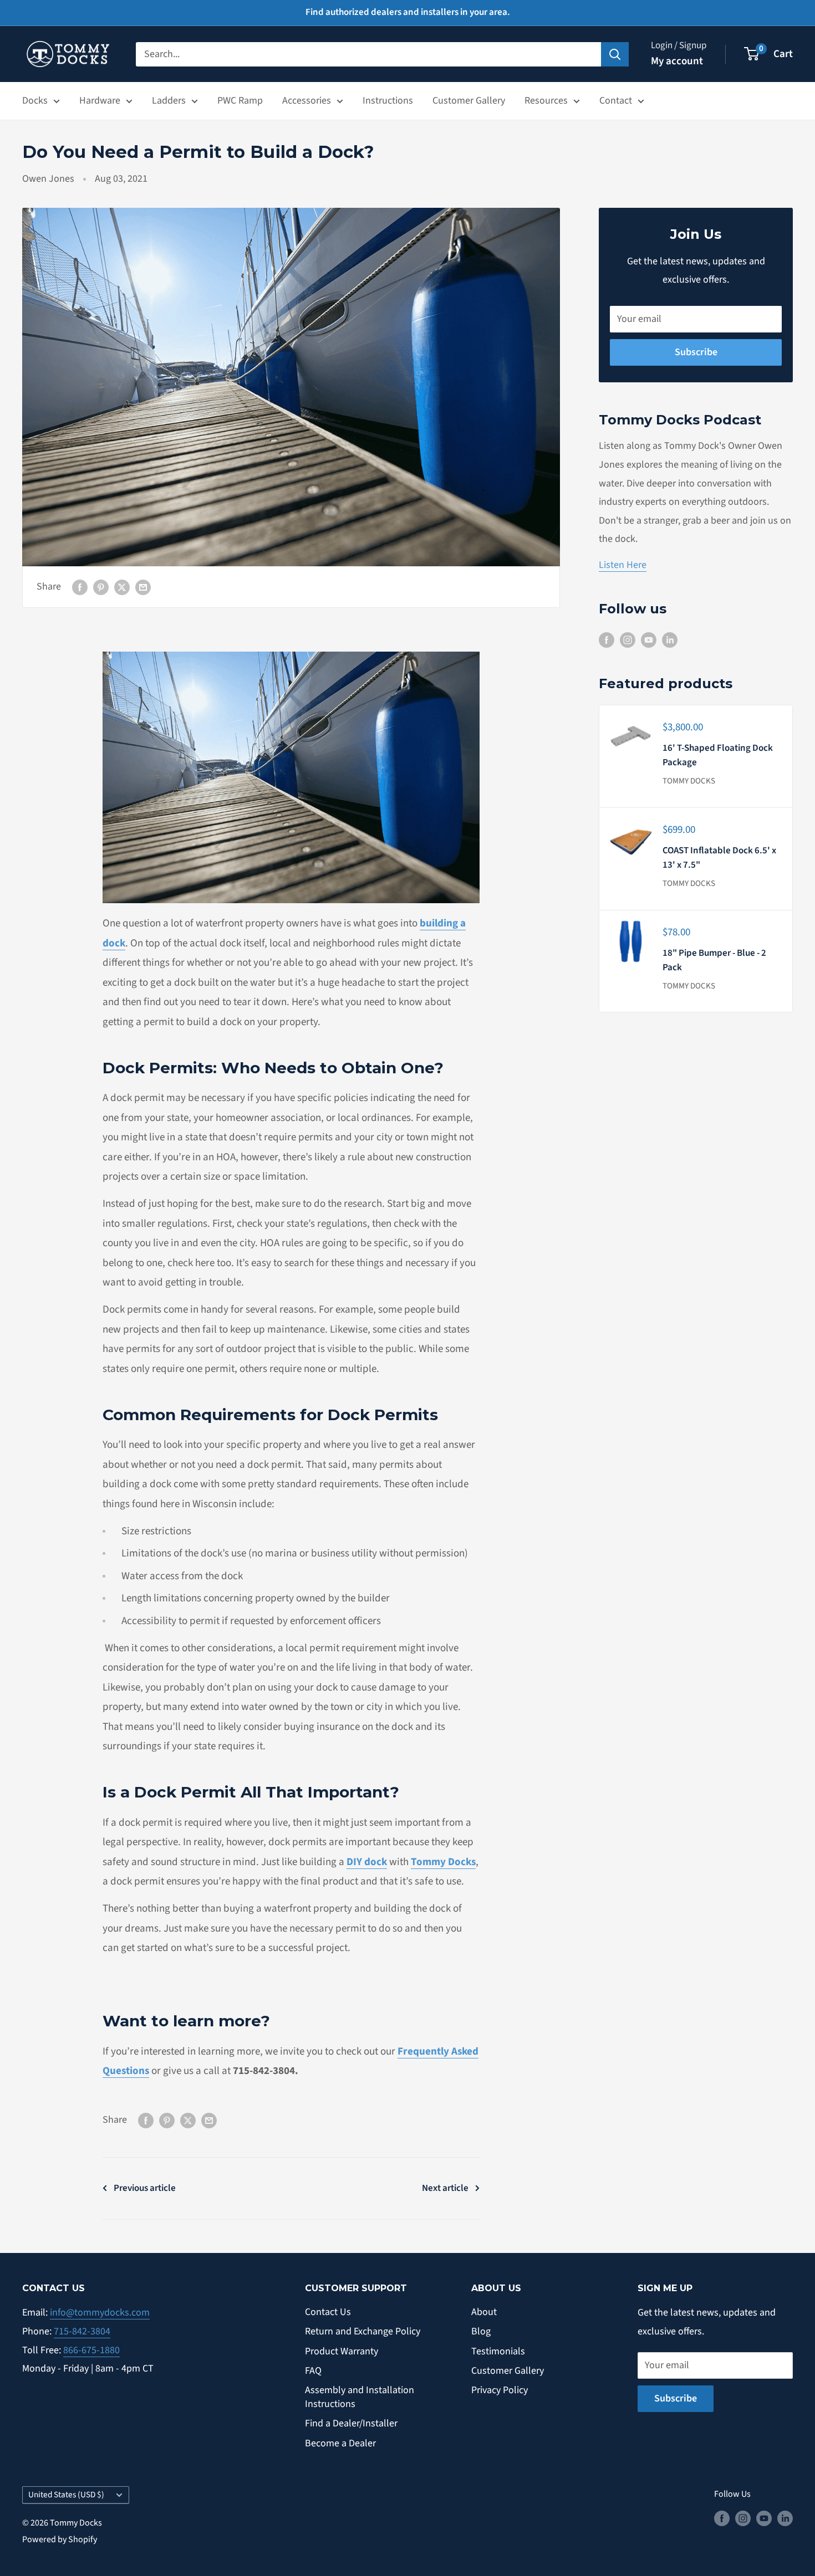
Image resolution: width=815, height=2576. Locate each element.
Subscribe (696, 352)
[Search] (615, 54)
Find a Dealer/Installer (351, 2423)
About (484, 2312)
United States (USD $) (66, 2495)
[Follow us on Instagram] (628, 639)
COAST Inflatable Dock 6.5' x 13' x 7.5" (719, 858)
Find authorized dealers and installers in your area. (408, 12)
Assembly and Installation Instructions (360, 2397)
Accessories (307, 101)
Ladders (169, 101)
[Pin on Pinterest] (101, 587)
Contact (616, 101)
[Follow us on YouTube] (649, 639)
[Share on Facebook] (80, 587)
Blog (481, 2331)
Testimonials (498, 2351)
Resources (546, 101)
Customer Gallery (469, 101)
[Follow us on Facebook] (607, 639)
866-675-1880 (91, 2350)
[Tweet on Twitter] (122, 587)
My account (677, 61)
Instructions (388, 101)
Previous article (145, 2188)
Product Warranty (342, 2351)
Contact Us (328, 2312)
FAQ (313, 2371)
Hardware (100, 101)
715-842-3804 (82, 2331)
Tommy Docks (689, 781)
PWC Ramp (240, 101)
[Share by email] (143, 587)
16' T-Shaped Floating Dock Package (718, 755)
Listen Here (623, 565)
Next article (445, 2188)
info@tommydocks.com (100, 2313)
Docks (35, 101)
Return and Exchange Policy (363, 2331)
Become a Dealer (340, 2443)
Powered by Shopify (60, 2539)
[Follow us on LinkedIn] (670, 639)
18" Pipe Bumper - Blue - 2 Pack (714, 960)
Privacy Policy (500, 2390)
